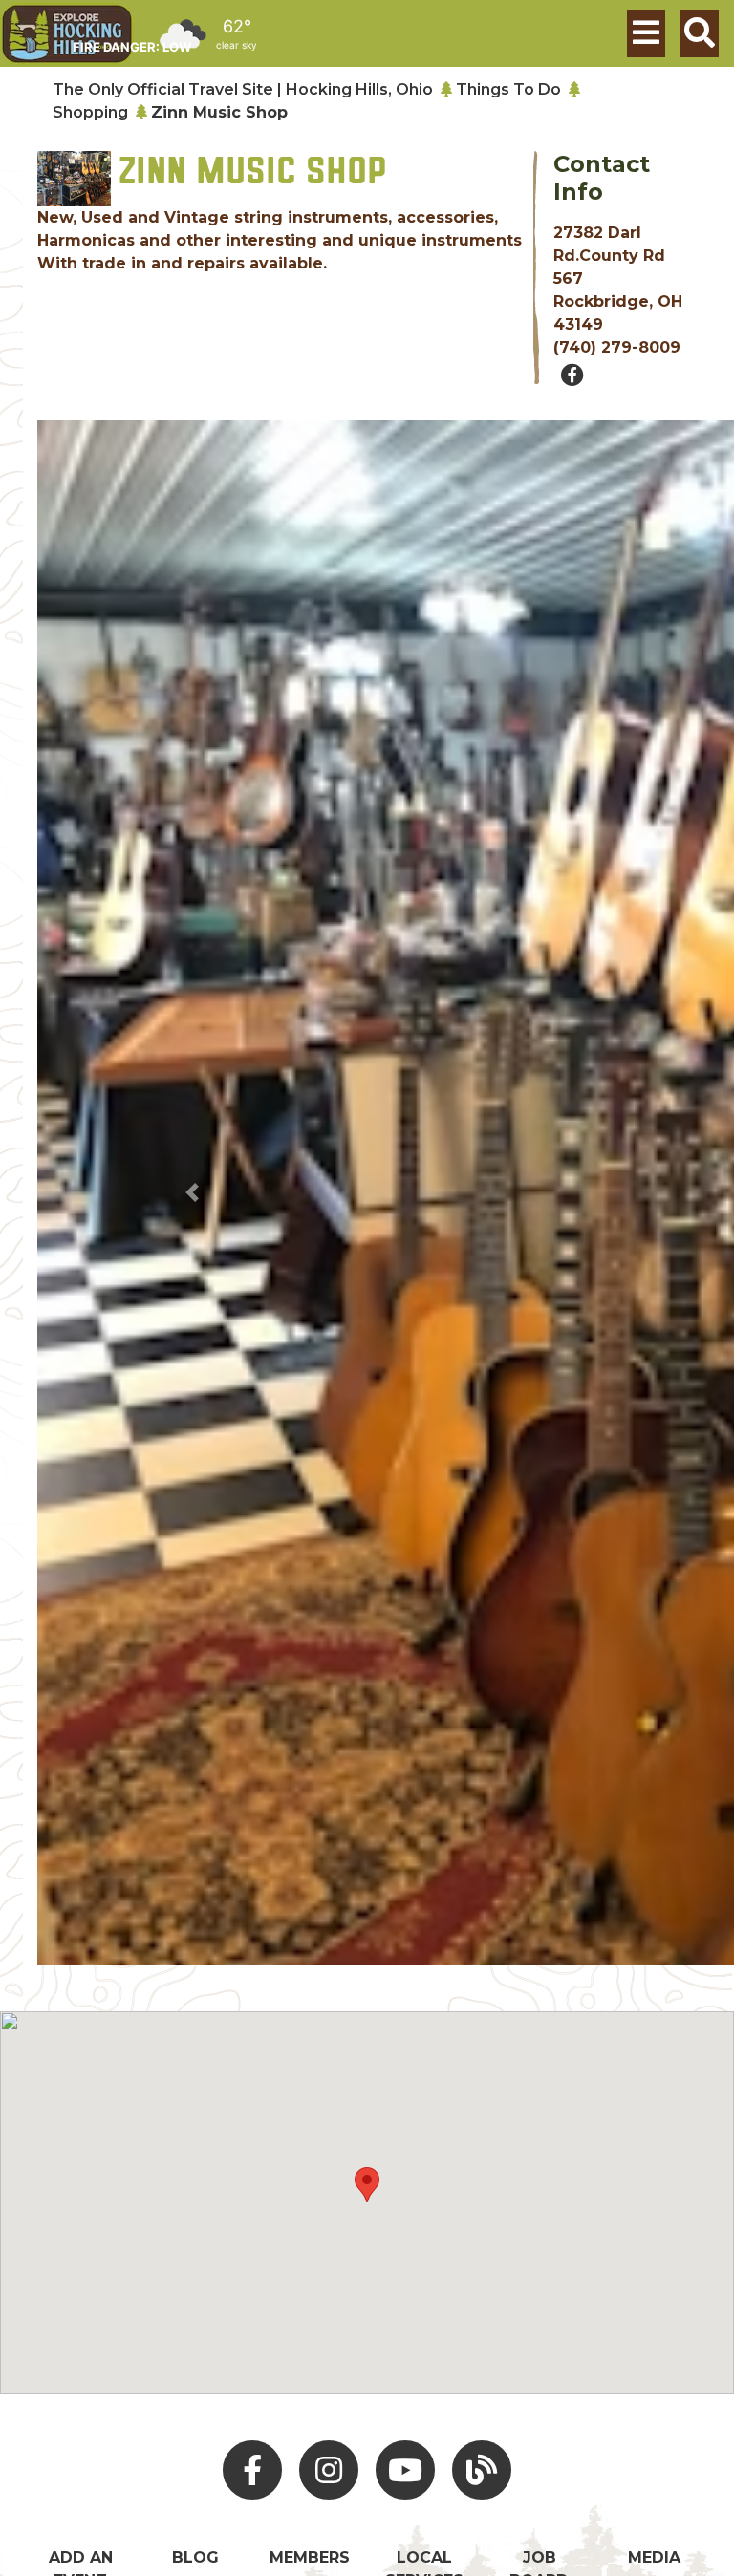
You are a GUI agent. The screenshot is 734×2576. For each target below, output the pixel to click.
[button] (192, 1193)
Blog (195, 2557)
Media (654, 2557)
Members (310, 2557)
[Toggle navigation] (646, 33)
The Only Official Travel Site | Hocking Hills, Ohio (243, 89)
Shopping (90, 112)
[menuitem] (67, 34)
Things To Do (508, 89)
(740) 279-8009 (617, 347)
